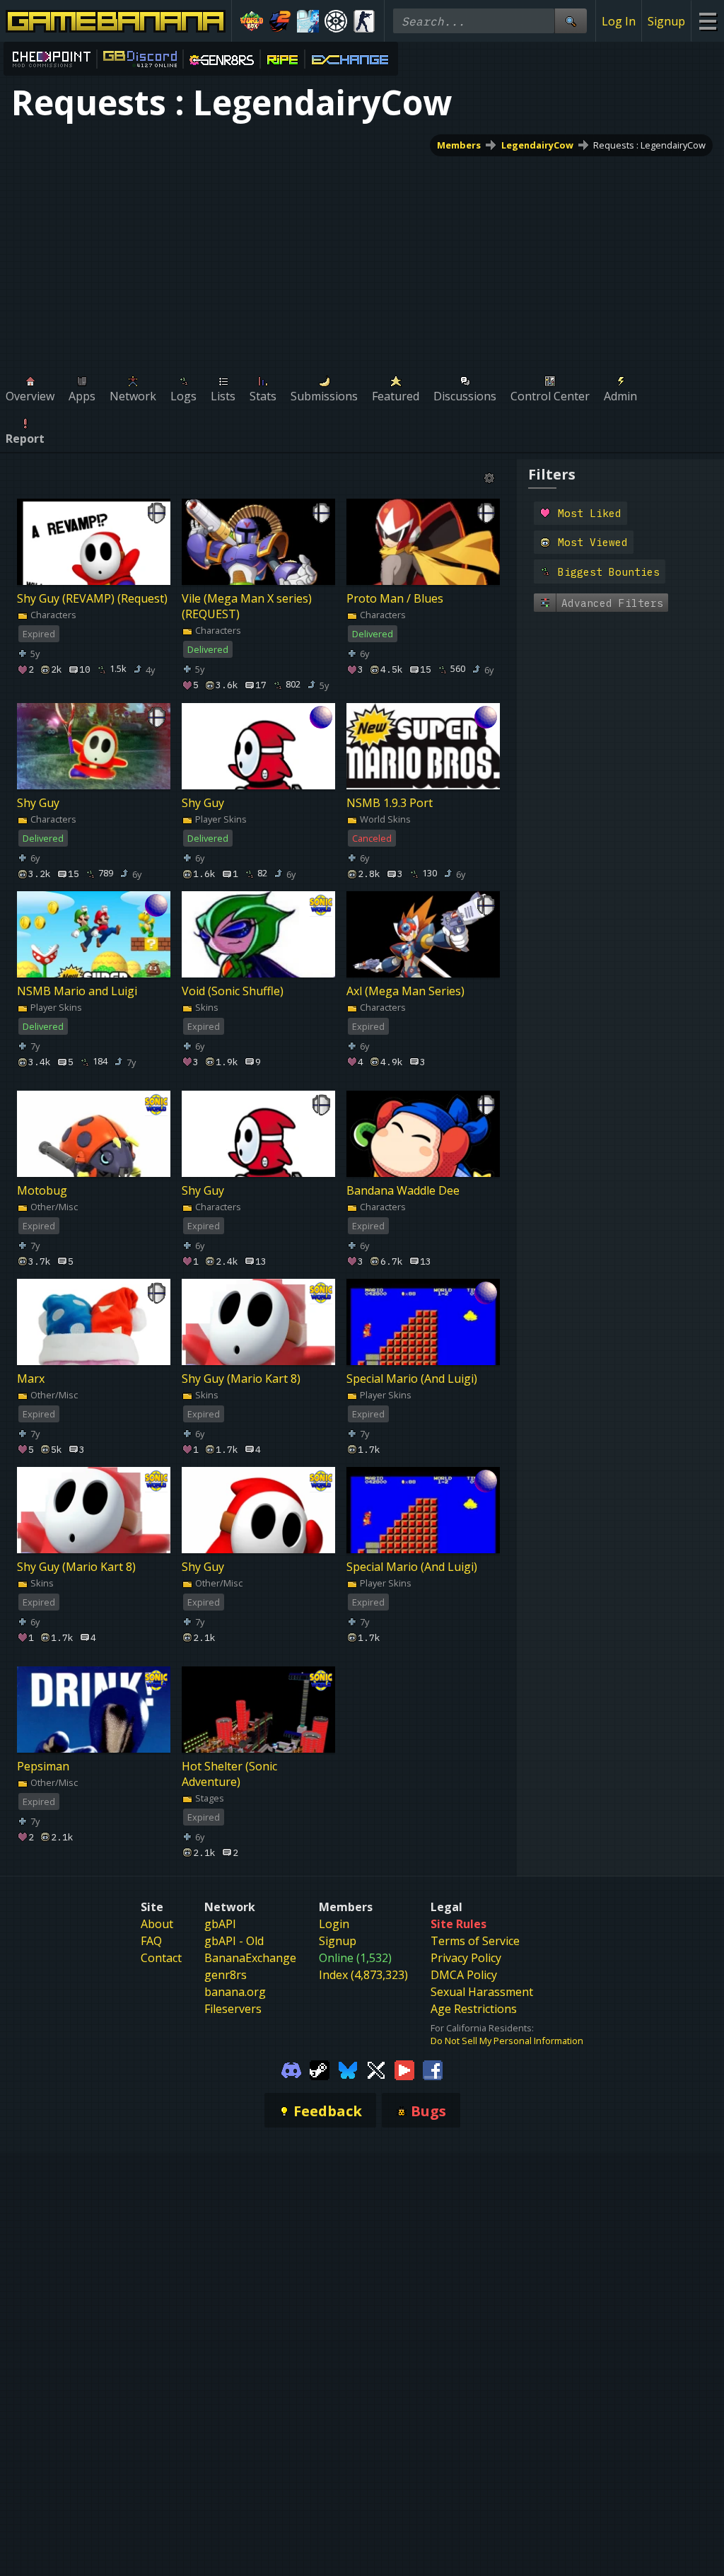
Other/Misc (53, 1207)
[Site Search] (571, 21)
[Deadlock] (336, 21)
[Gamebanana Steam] (320, 2069)
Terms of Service (475, 1941)
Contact (161, 1958)
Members (459, 145)
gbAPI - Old (234, 1941)
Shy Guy (38, 803)
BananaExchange (250, 1958)
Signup (666, 21)
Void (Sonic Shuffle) (233, 991)
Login (334, 1924)
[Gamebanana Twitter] (376, 2069)
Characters (52, 615)
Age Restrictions (474, 2009)
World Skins (384, 819)
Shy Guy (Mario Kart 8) (241, 1379)
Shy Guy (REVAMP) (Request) (92, 598)
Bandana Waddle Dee (403, 1191)
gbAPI (220, 1924)
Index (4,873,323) (363, 1975)
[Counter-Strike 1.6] (364, 21)
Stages (209, 1798)
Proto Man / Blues (395, 598)
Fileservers (233, 2009)
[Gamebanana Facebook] (433, 2069)
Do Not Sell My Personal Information (507, 2041)
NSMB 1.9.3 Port (390, 803)
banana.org (235, 1992)
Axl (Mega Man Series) (405, 991)
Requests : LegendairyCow (649, 145)
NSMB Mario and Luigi (77, 991)
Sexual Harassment (482, 1992)
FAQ (151, 1941)
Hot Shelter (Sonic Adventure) (229, 1774)
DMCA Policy (464, 1975)
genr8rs (226, 1975)
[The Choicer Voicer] (308, 21)
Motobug (42, 1191)
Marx (31, 1379)
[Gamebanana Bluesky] (348, 2069)
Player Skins (220, 819)
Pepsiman (43, 1766)
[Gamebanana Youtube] (404, 2069)
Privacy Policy (466, 1958)
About (157, 1924)
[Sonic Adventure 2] (280, 21)
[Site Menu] (707, 21)
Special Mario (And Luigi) (412, 1379)
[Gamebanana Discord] (291, 2069)
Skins (206, 1007)
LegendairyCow (537, 145)
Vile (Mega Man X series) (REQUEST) (247, 606)
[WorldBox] (252, 21)
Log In (619, 21)
